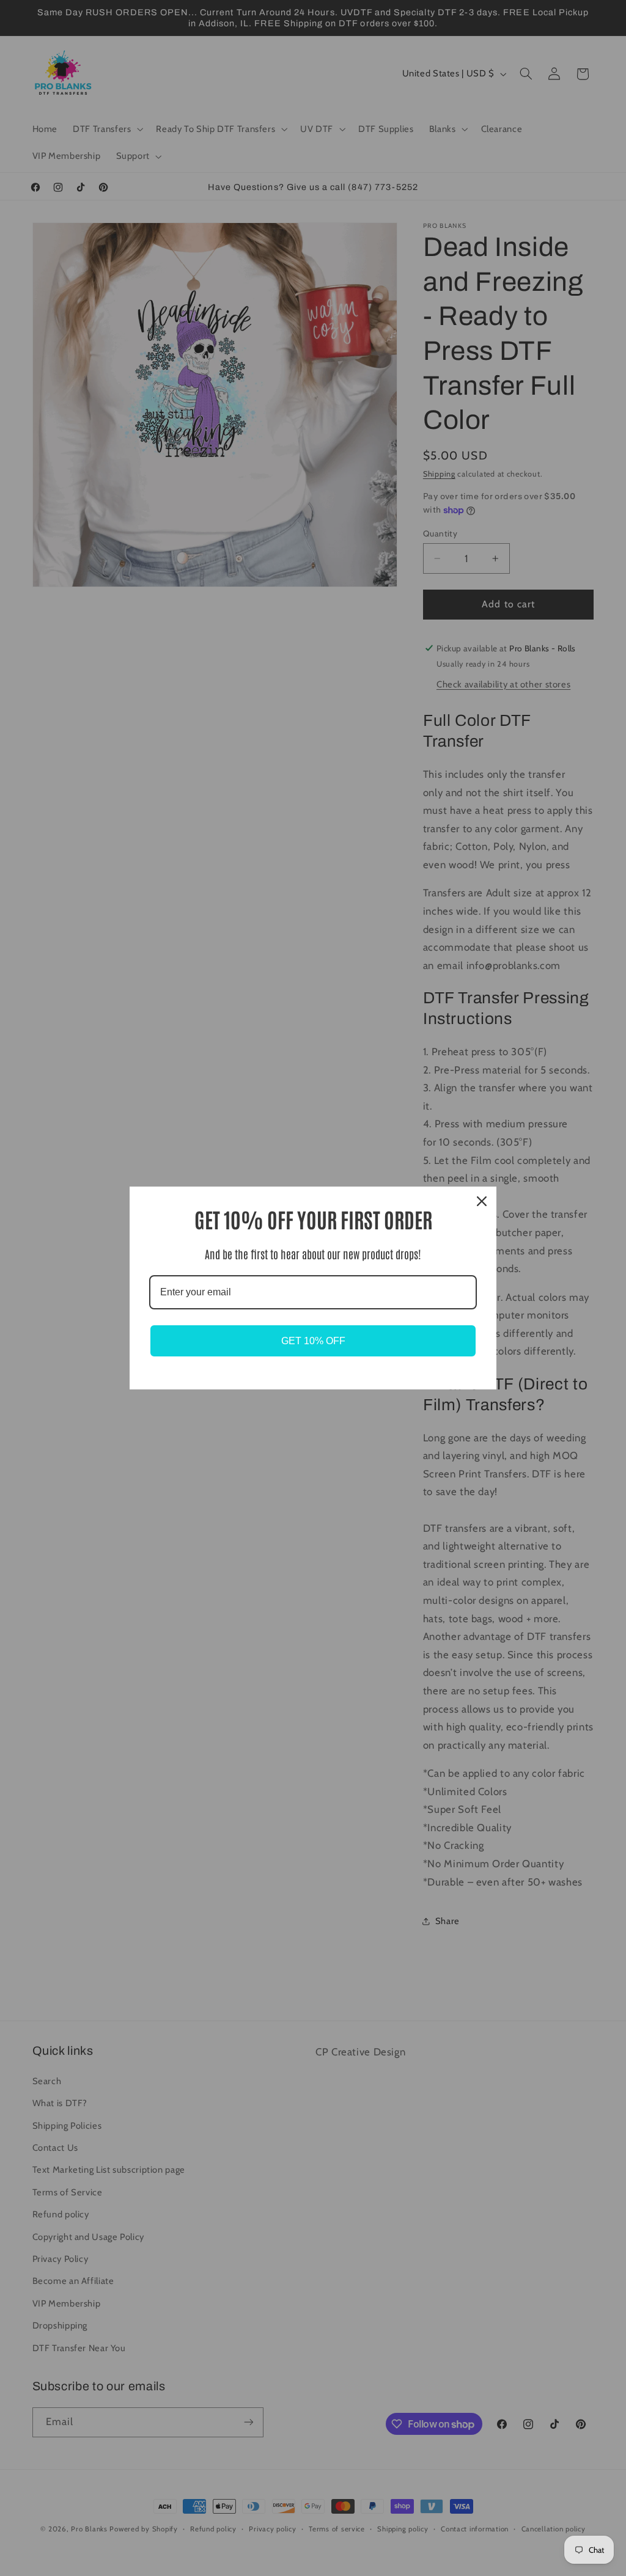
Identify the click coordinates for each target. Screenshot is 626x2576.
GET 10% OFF (313, 1341)
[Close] (482, 1201)
